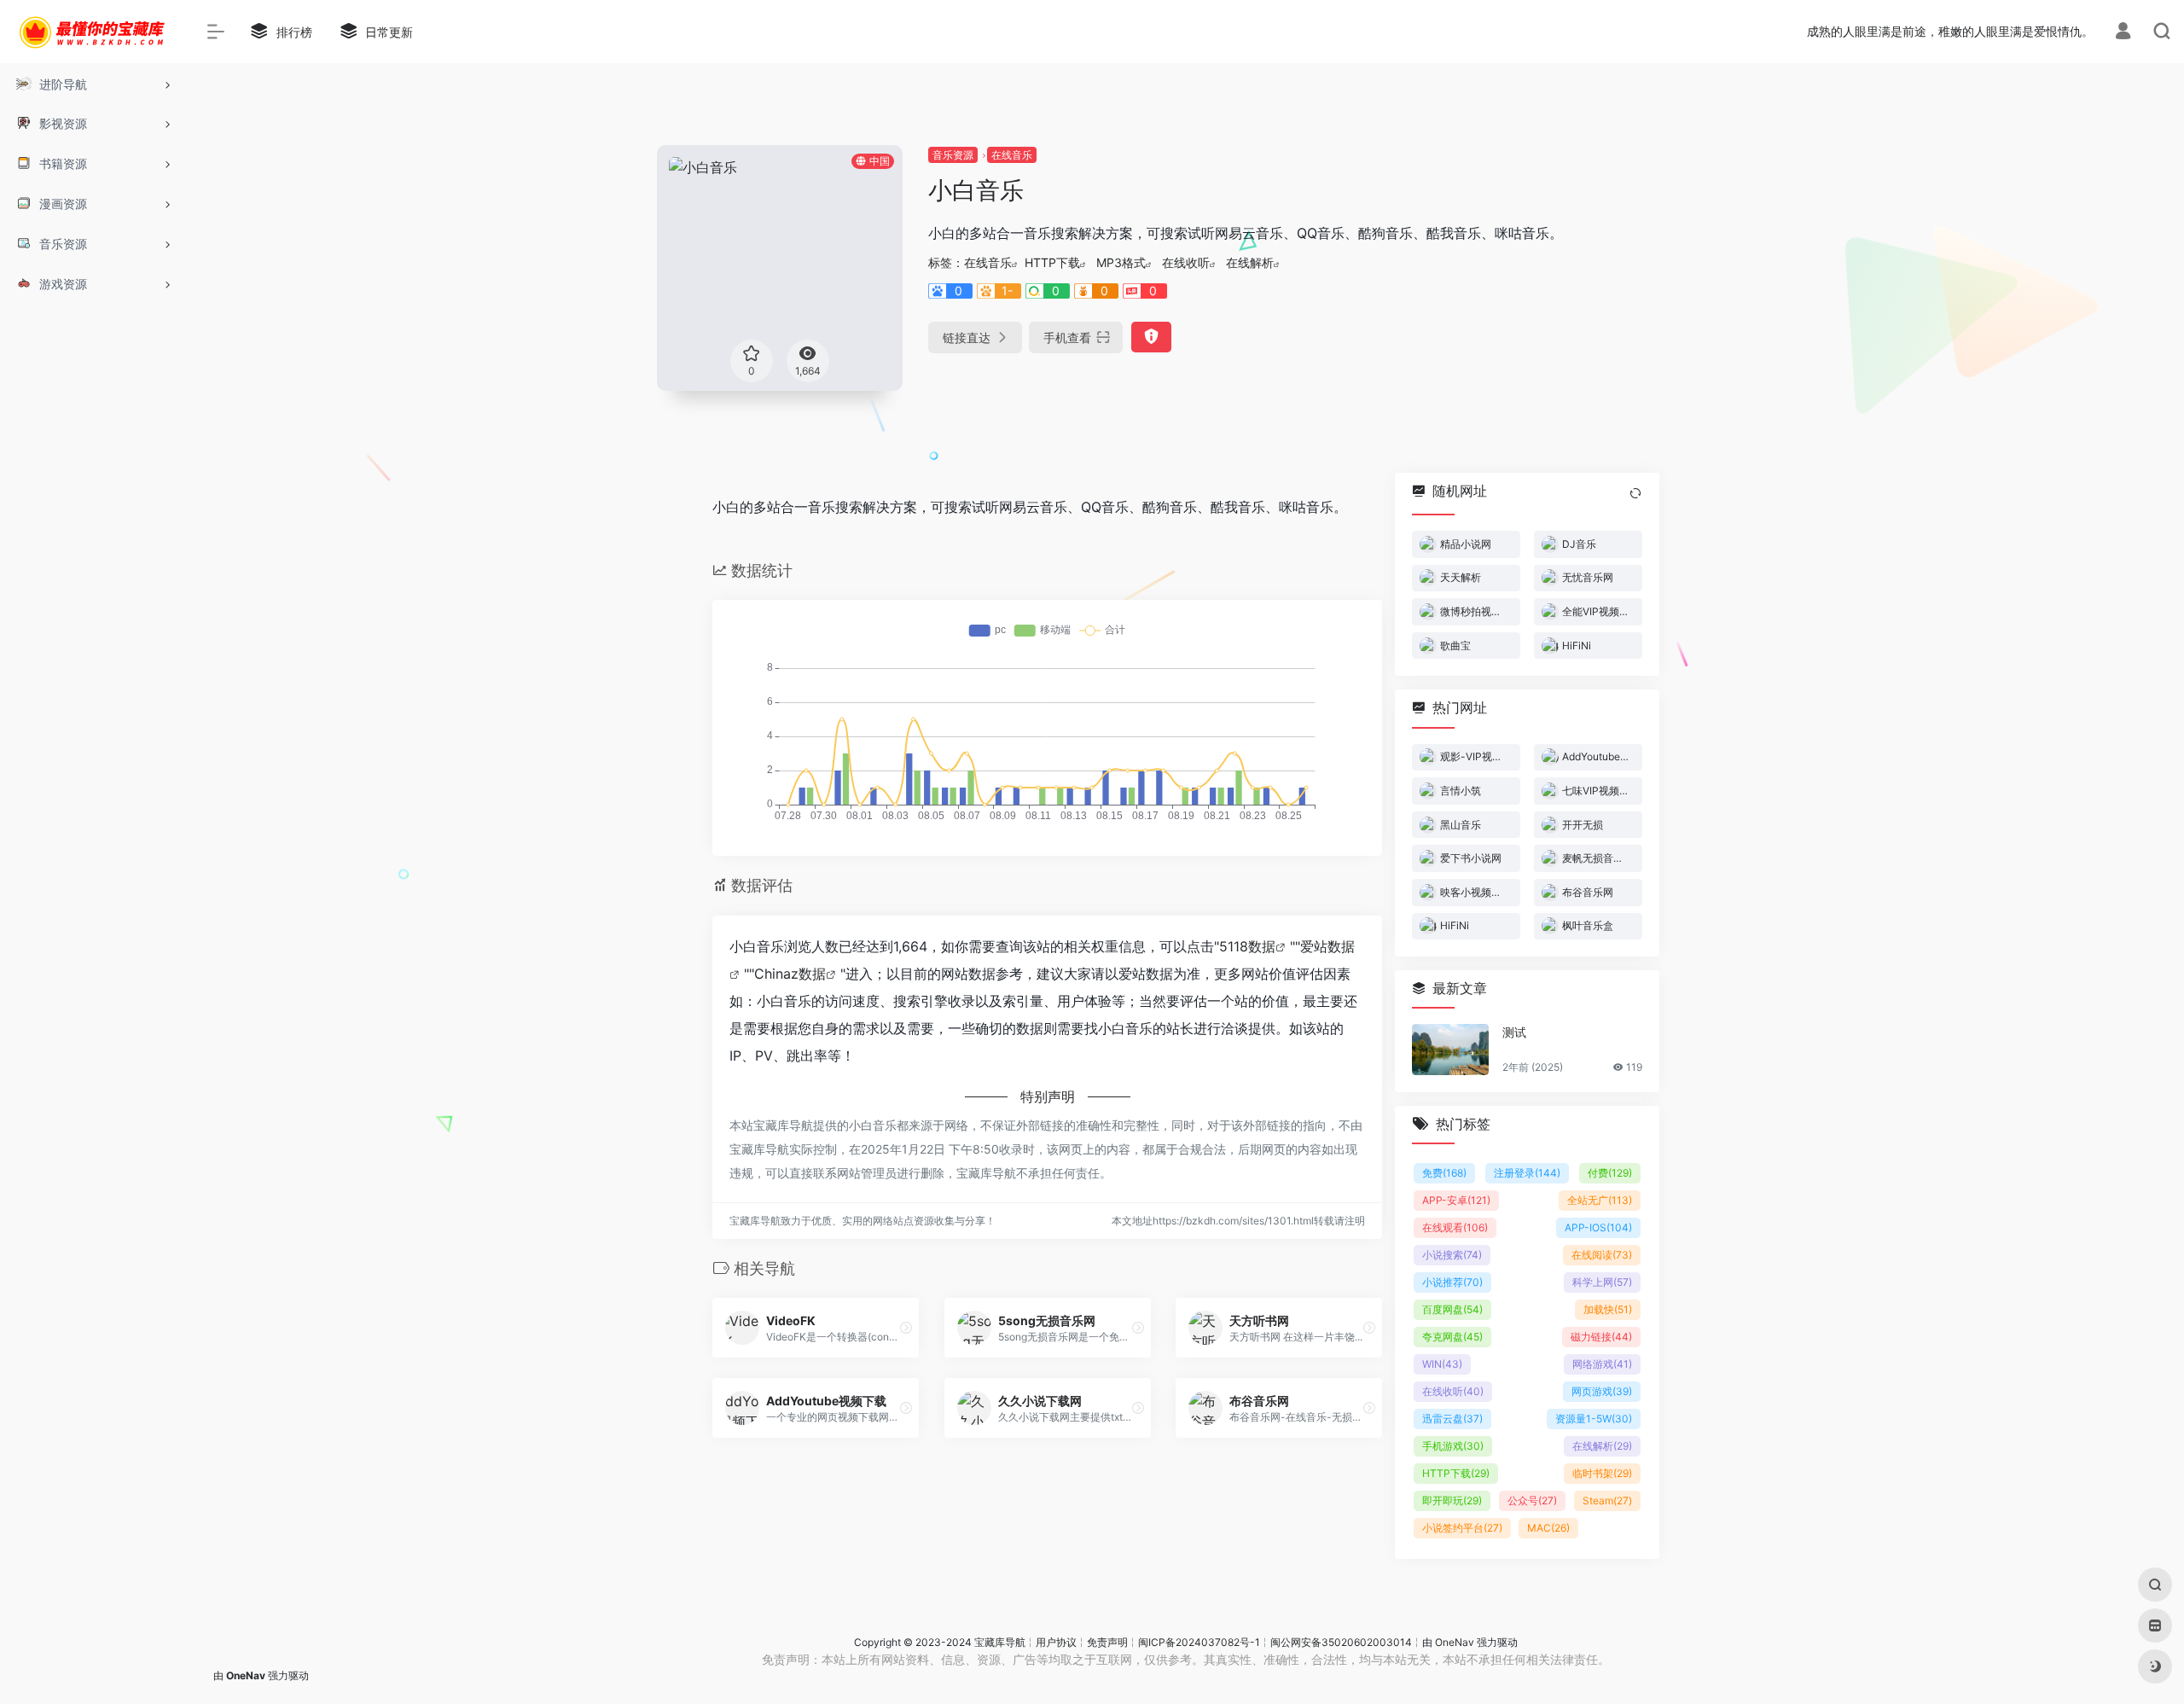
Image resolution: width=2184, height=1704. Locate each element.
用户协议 (1056, 1642)
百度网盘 (1452, 1309)
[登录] (2123, 33)
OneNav (1455, 1642)
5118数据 (1247, 946)
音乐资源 (953, 155)
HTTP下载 (1052, 262)
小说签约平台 (1462, 1528)
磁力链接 (1601, 1337)
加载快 (1608, 1309)
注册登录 (1527, 1173)
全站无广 (1600, 1200)
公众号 (1532, 1500)
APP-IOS (1598, 1227)
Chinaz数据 (790, 974)
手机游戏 (1453, 1446)
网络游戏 (1602, 1364)
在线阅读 (1602, 1255)
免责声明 (1107, 1642)
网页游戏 (1602, 1391)
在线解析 (1250, 262)
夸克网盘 (1452, 1337)
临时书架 (1602, 1473)
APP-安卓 (1456, 1200)
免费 (1444, 1173)
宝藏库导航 (1000, 1642)
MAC (1548, 1528)
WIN (1442, 1364)
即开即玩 (1452, 1500)
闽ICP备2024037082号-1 (1199, 1642)
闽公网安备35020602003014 (1341, 1642)
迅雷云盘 (1452, 1419)
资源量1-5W (1594, 1419)
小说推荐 (1452, 1282)
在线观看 (1455, 1227)
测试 (1514, 1032)
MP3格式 (1121, 262)
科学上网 (1602, 1282)
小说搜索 (1452, 1255)
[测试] (1450, 1050)
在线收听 (1186, 262)
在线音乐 (1012, 155)
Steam (1607, 1500)
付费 (1610, 1173)
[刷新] (1635, 493)
